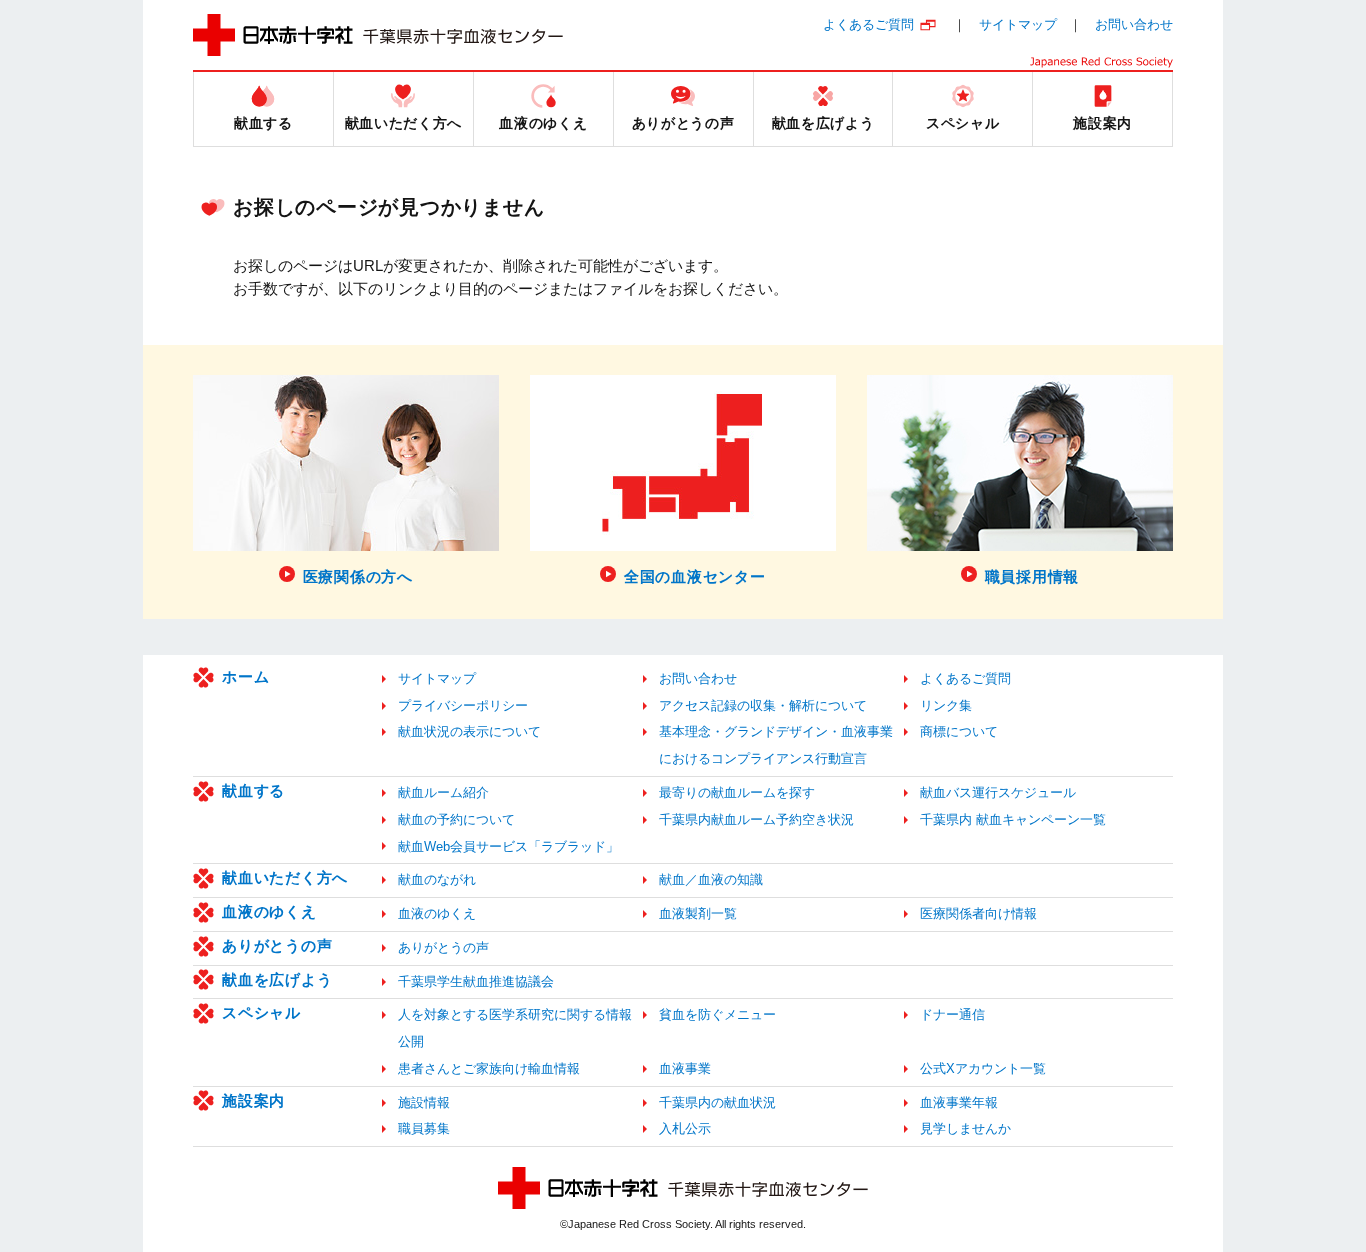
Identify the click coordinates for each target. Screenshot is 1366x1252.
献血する (253, 790)
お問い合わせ (1134, 24)
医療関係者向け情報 (978, 913)
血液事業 (685, 1068)
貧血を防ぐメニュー (717, 1014)
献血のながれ (437, 879)
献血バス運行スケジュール (998, 792)
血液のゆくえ (269, 911)
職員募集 (424, 1128)
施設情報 (424, 1102)
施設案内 (253, 1100)
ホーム (245, 676)
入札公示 (685, 1128)
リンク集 (946, 705)
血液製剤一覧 (698, 913)
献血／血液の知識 (711, 879)
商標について (959, 731)
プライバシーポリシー (463, 705)
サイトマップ (1018, 24)
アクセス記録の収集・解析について (763, 705)
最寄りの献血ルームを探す (737, 792)
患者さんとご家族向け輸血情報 (489, 1068)
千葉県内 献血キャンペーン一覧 (1013, 819)
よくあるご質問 (868, 24)
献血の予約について (456, 819)
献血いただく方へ (285, 877)
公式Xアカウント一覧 (983, 1068)
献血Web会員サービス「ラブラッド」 (508, 846)
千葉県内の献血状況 (717, 1102)
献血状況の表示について (469, 731)
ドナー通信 (952, 1014)
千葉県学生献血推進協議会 (476, 981)
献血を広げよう (277, 979)
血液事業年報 (959, 1102)
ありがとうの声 (277, 945)
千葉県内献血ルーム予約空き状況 (756, 819)
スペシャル (261, 1012)
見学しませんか (965, 1128)
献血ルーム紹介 (443, 792)
